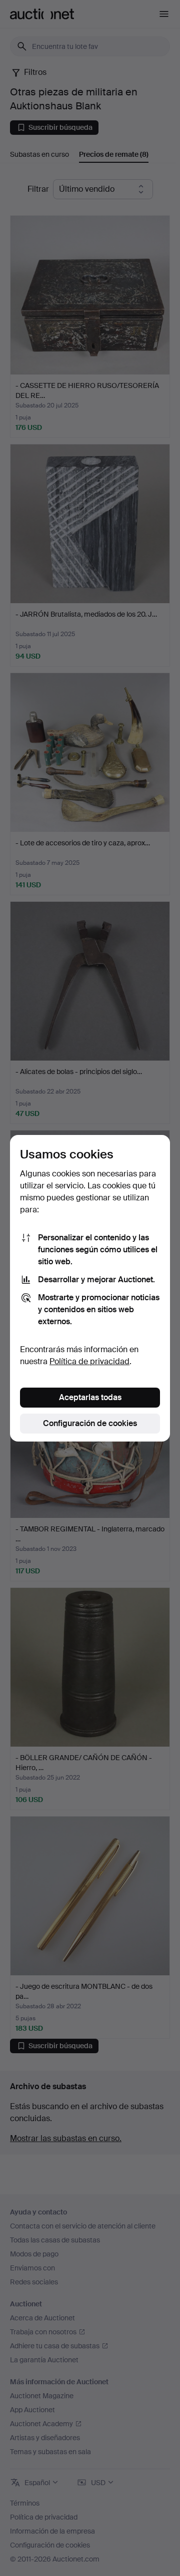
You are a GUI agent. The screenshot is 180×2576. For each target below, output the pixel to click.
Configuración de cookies (90, 1423)
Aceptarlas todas (90, 1397)
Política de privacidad (89, 1361)
